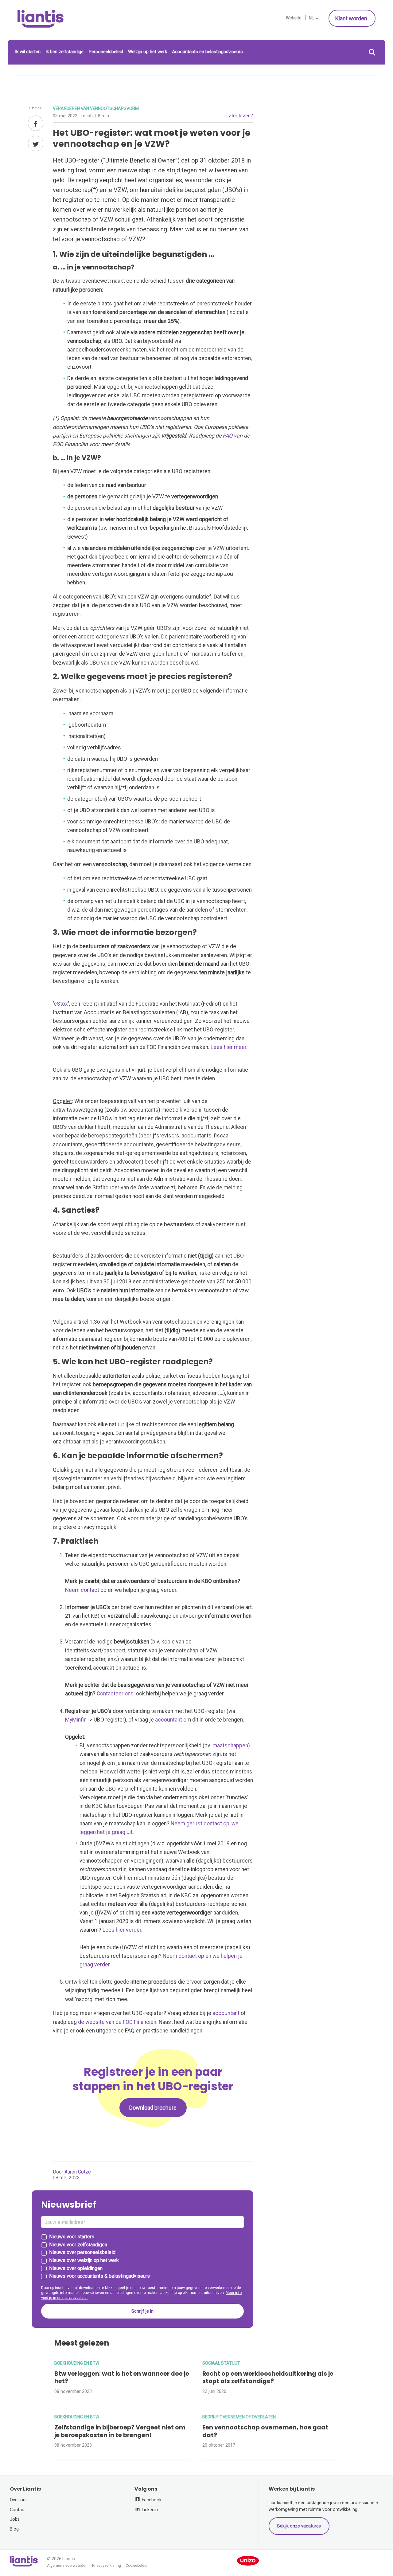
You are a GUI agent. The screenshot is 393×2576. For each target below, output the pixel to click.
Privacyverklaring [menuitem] (107, 2566)
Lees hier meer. (229, 1047)
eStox (61, 1004)
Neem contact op (86, 1590)
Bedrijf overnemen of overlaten (239, 2417)
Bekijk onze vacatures (299, 2526)
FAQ (228, 436)
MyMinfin (76, 1720)
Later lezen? (240, 116)
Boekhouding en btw (77, 2363)
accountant (169, 1720)
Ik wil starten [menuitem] (28, 52)
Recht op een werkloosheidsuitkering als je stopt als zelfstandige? (268, 2378)
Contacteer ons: (116, 1694)
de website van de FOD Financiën (117, 2022)
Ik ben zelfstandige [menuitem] (64, 52)
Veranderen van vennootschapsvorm (96, 108)
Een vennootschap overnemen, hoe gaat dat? (265, 2431)
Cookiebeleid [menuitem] (136, 2566)
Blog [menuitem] (14, 2529)
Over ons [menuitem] (19, 2500)
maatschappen (230, 1745)
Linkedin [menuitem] (149, 2510)
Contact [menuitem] (18, 2510)
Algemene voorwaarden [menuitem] (67, 2566)
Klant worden (352, 18)
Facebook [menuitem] (151, 2500)
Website (294, 18)
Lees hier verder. (123, 1930)
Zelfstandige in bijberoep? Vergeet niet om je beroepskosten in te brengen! (120, 2431)
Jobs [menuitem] (15, 2519)
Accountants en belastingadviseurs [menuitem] (207, 52)
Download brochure (153, 2108)
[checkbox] (142, 2257)
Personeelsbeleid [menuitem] (106, 52)
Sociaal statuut (221, 2363)
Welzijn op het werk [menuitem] (148, 52)
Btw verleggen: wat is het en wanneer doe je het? (122, 2378)
